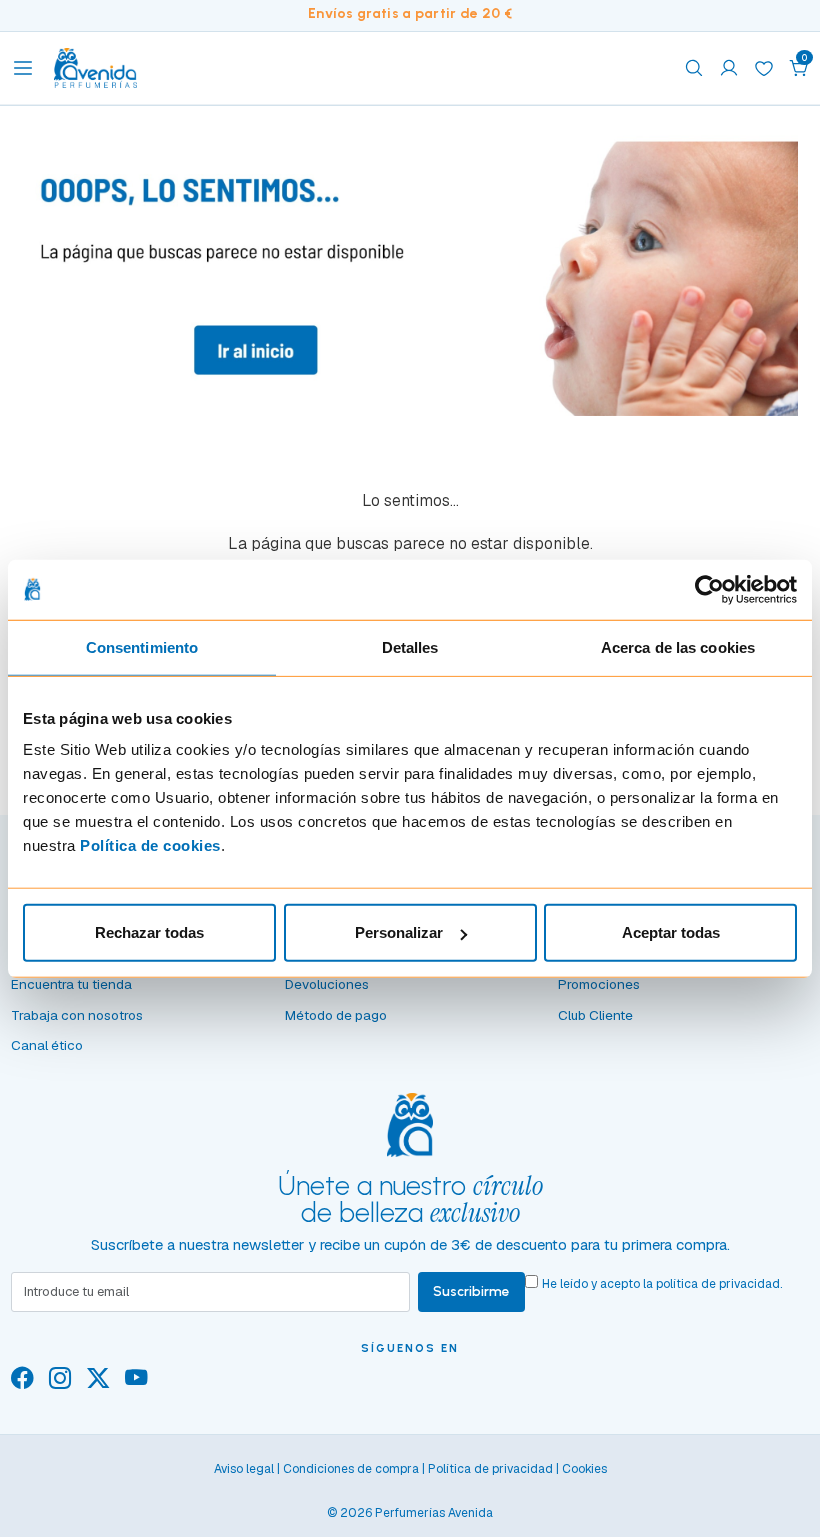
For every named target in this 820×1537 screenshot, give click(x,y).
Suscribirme (471, 1291)
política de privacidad (718, 1284)
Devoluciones (327, 984)
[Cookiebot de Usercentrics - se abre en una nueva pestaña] (709, 589)
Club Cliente (595, 1015)
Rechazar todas (149, 932)
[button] (799, 68)
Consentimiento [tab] (142, 646)
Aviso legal (244, 1469)
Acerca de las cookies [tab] (678, 646)
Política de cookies (150, 845)
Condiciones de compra (351, 1469)
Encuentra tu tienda (71, 984)
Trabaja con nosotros (77, 1015)
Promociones (599, 984)
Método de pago (336, 1015)
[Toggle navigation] (23, 68)
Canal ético (47, 1045)
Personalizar (399, 932)
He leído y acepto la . (662, 1284)
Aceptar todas (671, 932)
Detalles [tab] (410, 646)
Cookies (584, 1469)
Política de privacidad (490, 1469)
